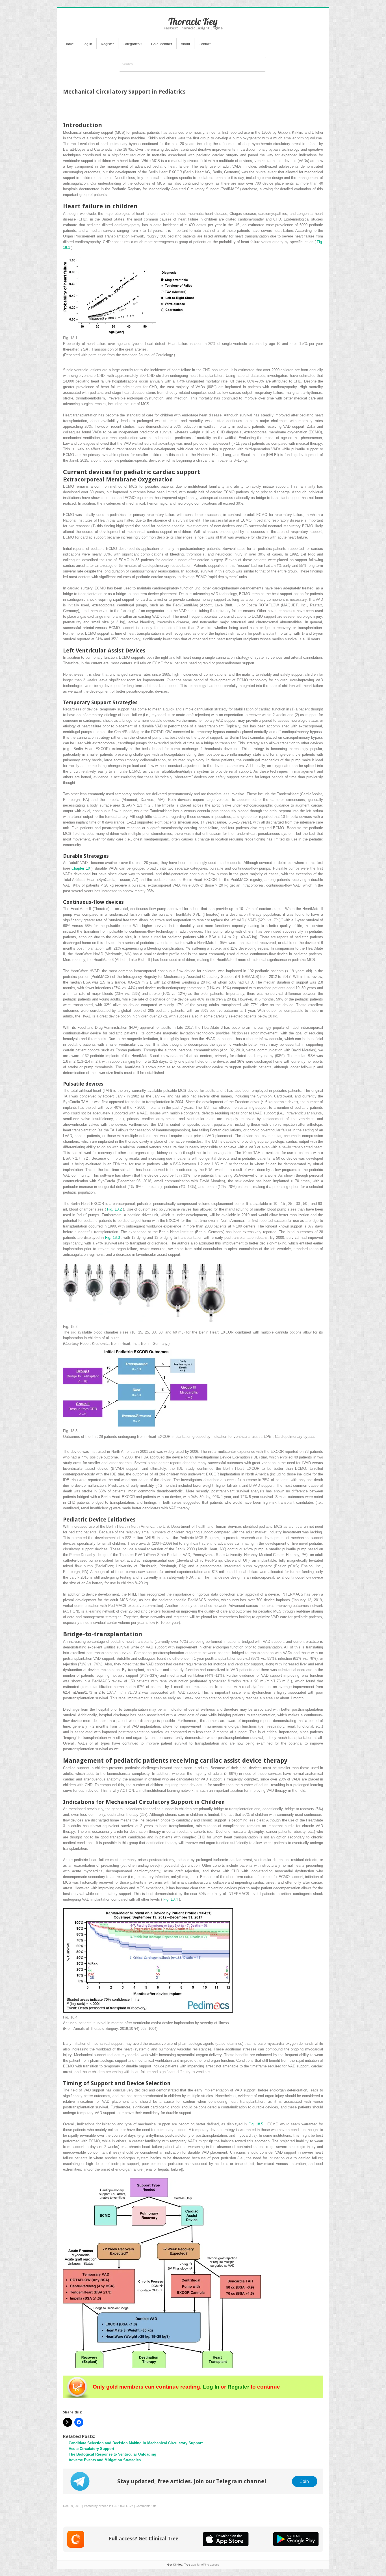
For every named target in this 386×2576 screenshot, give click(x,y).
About (185, 44)
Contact (205, 44)
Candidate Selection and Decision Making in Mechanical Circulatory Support (136, 2443)
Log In (87, 44)
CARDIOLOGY (123, 2506)
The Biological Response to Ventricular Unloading (112, 2454)
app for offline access (193, 2565)
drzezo (103, 2506)
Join (305, 2481)
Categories (133, 44)
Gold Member (162, 44)
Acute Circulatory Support (91, 2449)
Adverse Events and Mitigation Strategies (105, 2460)
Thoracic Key (193, 21)
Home (69, 44)
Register (107, 44)
